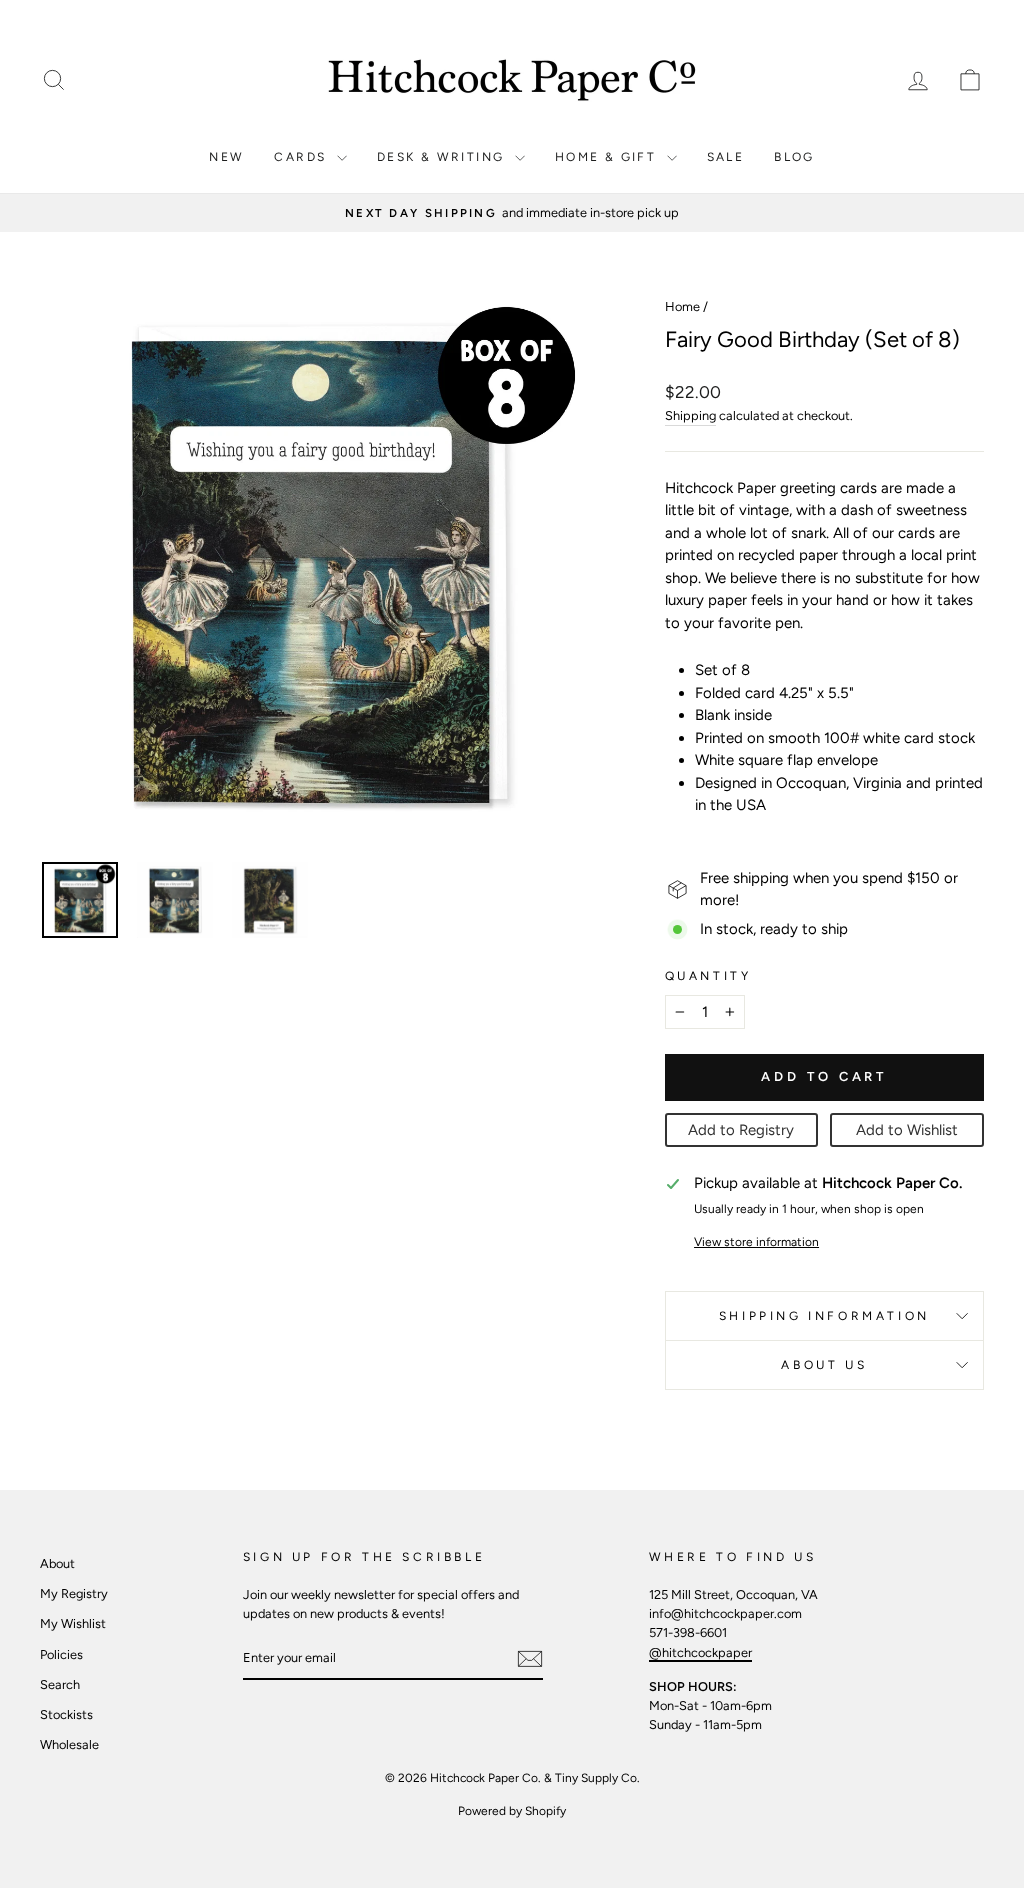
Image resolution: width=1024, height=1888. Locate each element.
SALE (726, 157)
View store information (756, 1242)
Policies (61, 1654)
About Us (824, 1365)
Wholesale (69, 1744)
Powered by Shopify (512, 1811)
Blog (794, 157)
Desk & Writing (443, 157)
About (57, 1563)
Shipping (690, 415)
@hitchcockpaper (700, 1652)
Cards (302, 157)
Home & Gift (608, 157)
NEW (226, 157)
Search (60, 1684)
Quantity (708, 976)
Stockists (66, 1714)
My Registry (74, 1593)
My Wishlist (73, 1623)
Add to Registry (741, 1130)
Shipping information (824, 1316)
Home (682, 306)
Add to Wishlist (907, 1130)
